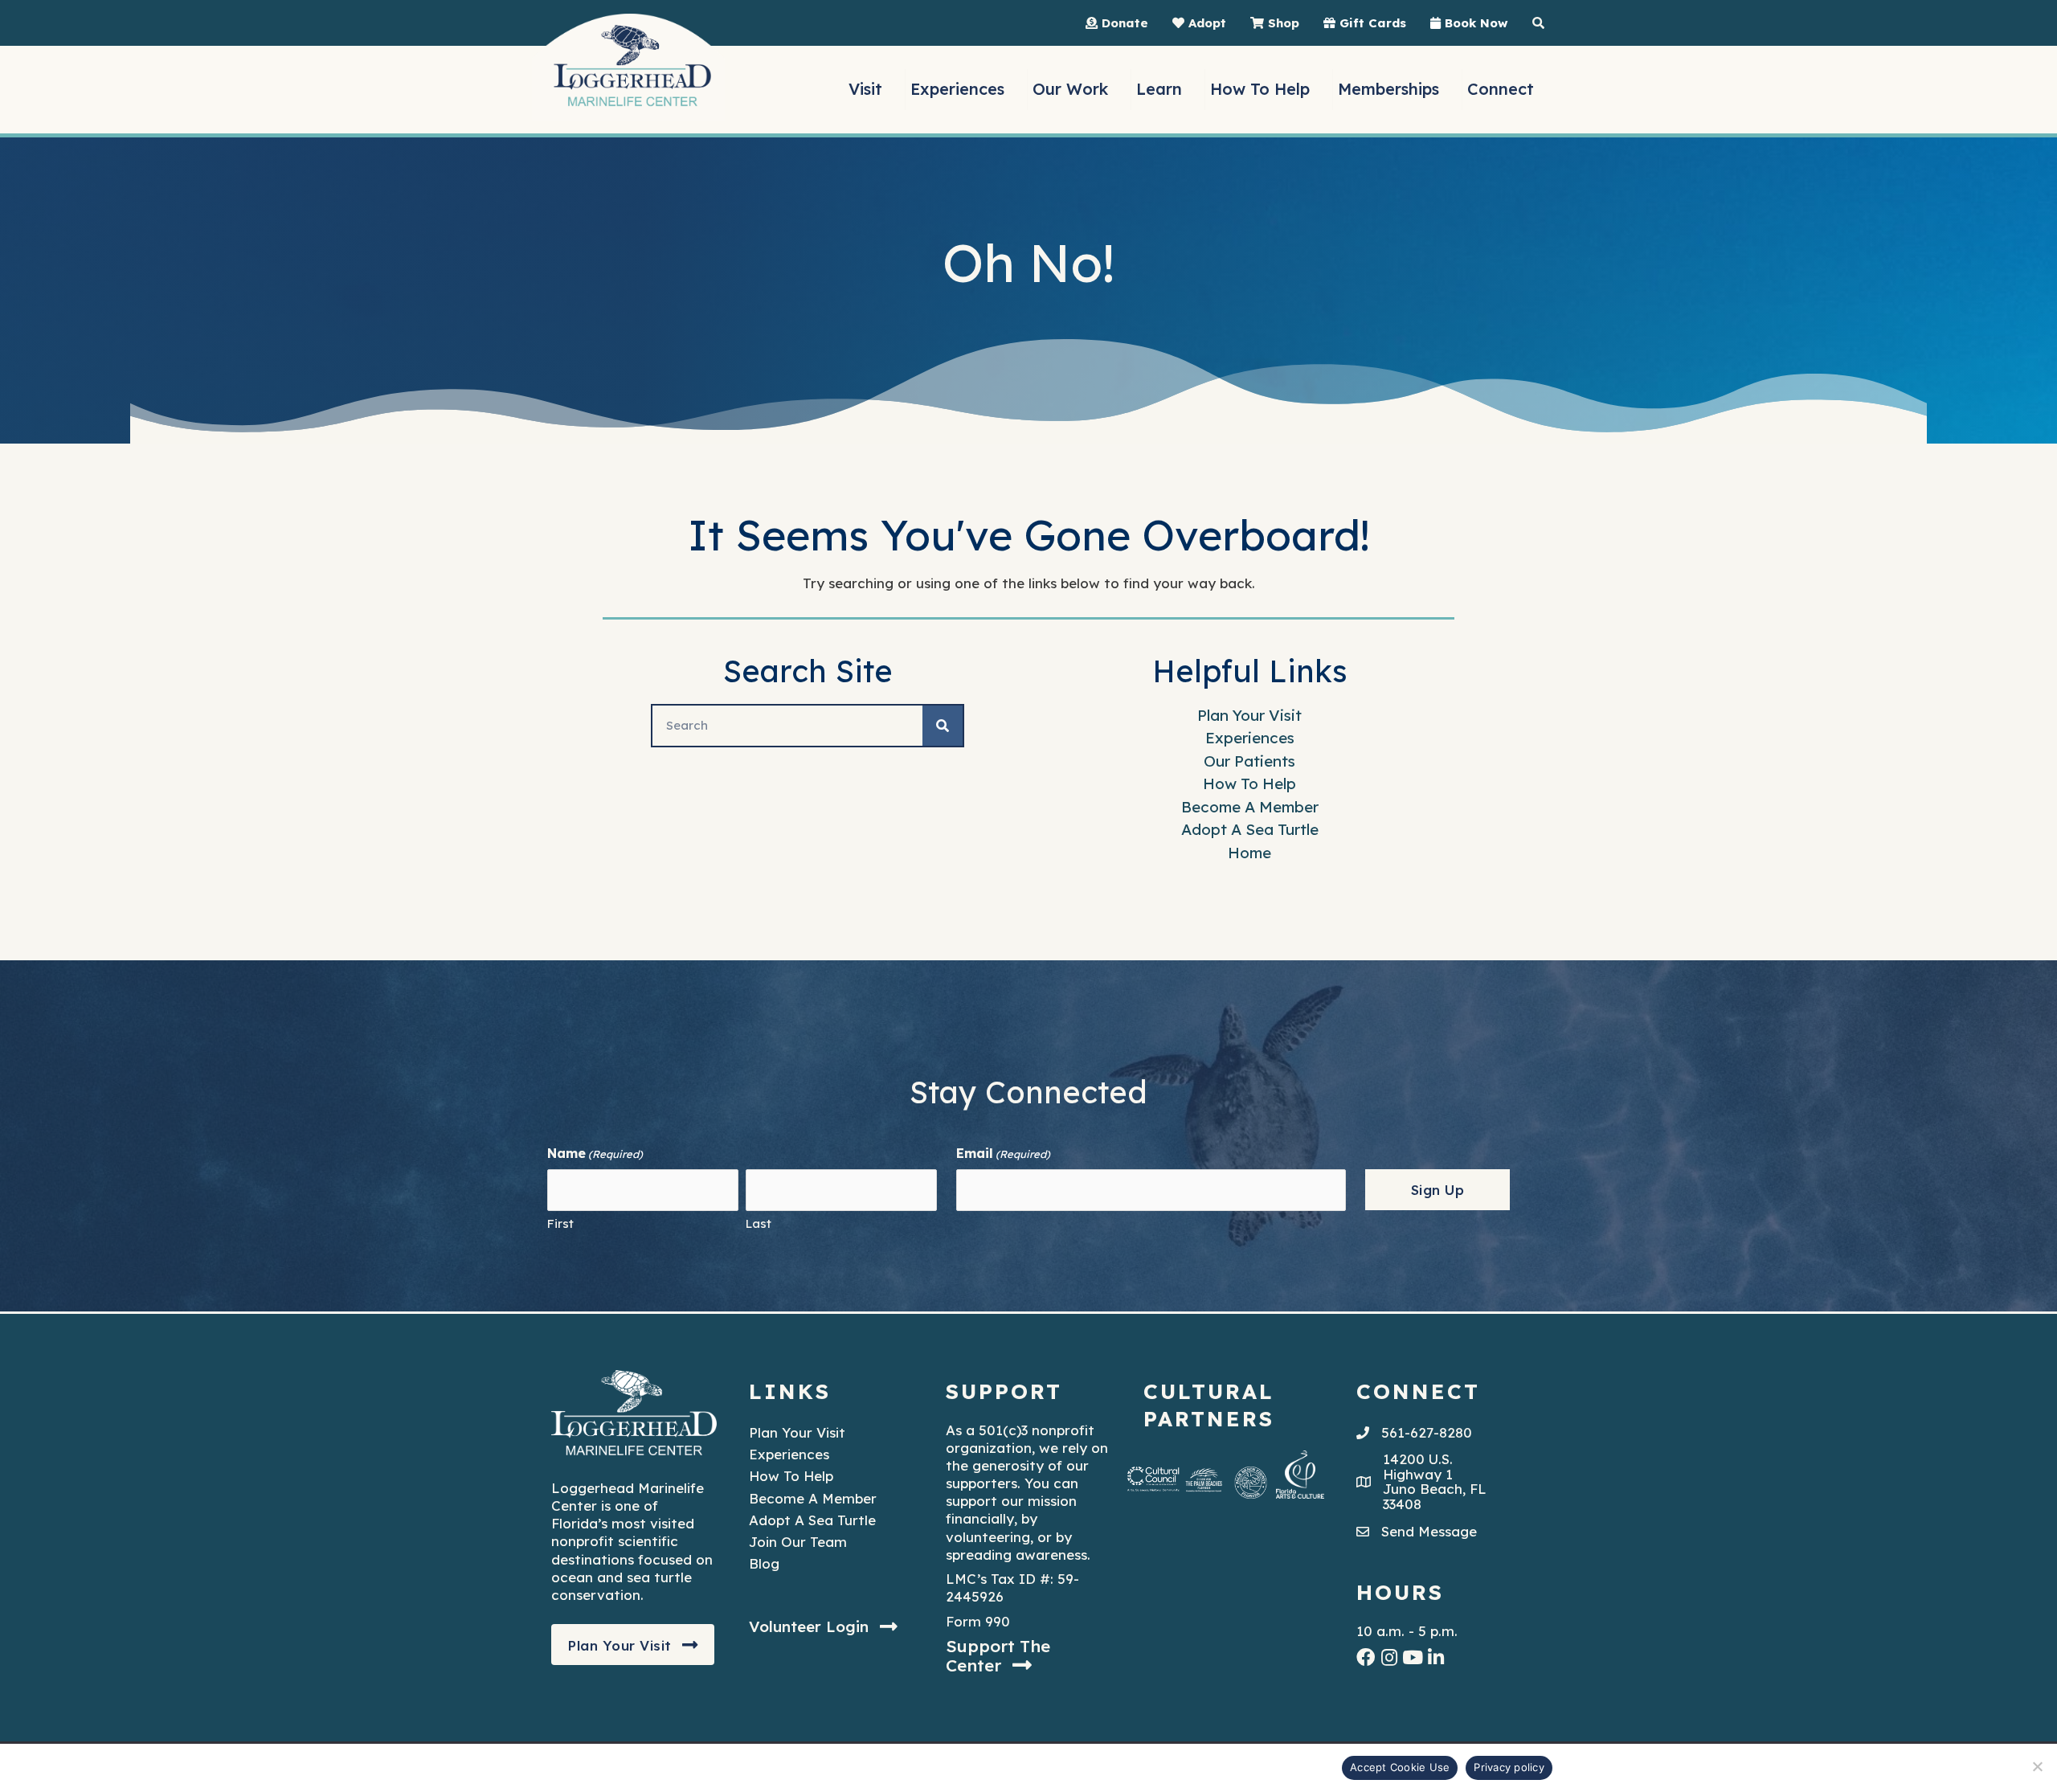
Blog (764, 1563)
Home (1249, 853)
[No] (2037, 1766)
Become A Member (1250, 807)
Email (1003, 1153)
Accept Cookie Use (1400, 1767)
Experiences (1250, 738)
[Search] (943, 726)
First (560, 1223)
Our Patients (1249, 761)
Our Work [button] (1070, 89)
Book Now (1474, 23)
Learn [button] (1159, 89)
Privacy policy (1509, 1767)
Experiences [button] (957, 89)
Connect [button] (1501, 89)
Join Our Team (798, 1542)
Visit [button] (865, 89)
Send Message (1429, 1531)
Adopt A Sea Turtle (1250, 829)
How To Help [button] (1260, 89)
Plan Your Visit (1249, 715)
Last (759, 1223)
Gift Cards (1371, 23)
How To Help (1249, 783)
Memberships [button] (1388, 89)
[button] (633, 1645)
